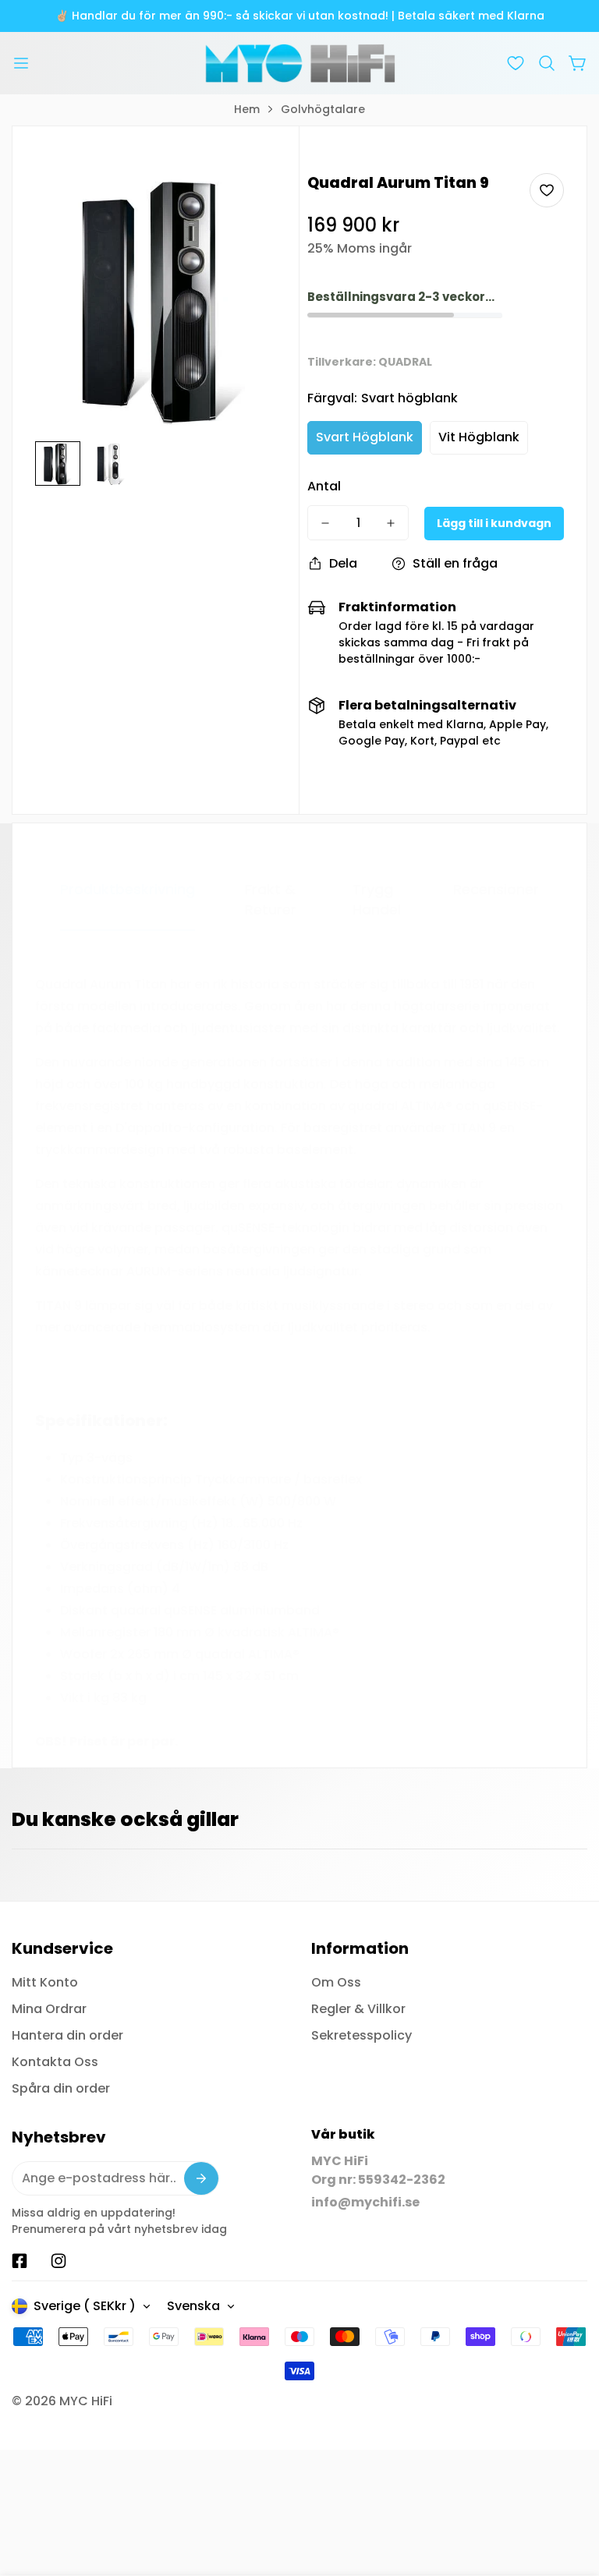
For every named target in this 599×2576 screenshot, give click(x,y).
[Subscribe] (201, 2178)
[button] (547, 63)
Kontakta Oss (55, 2062)
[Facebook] (19, 2261)
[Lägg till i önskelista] (547, 190)
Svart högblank (365, 437)
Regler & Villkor (358, 2009)
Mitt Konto (45, 1982)
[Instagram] (58, 2261)
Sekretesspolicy (362, 2035)
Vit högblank (479, 437)
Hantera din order (67, 2035)
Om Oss (336, 1982)
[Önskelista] (516, 63)
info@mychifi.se (365, 2202)
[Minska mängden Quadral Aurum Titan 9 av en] (325, 523)
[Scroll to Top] (569, 2491)
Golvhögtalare (323, 109)
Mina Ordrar (49, 2009)
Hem (247, 109)
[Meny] (21, 63)
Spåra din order (61, 2088)
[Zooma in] (259, 206)
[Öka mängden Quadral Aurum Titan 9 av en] (391, 523)
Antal (324, 486)
